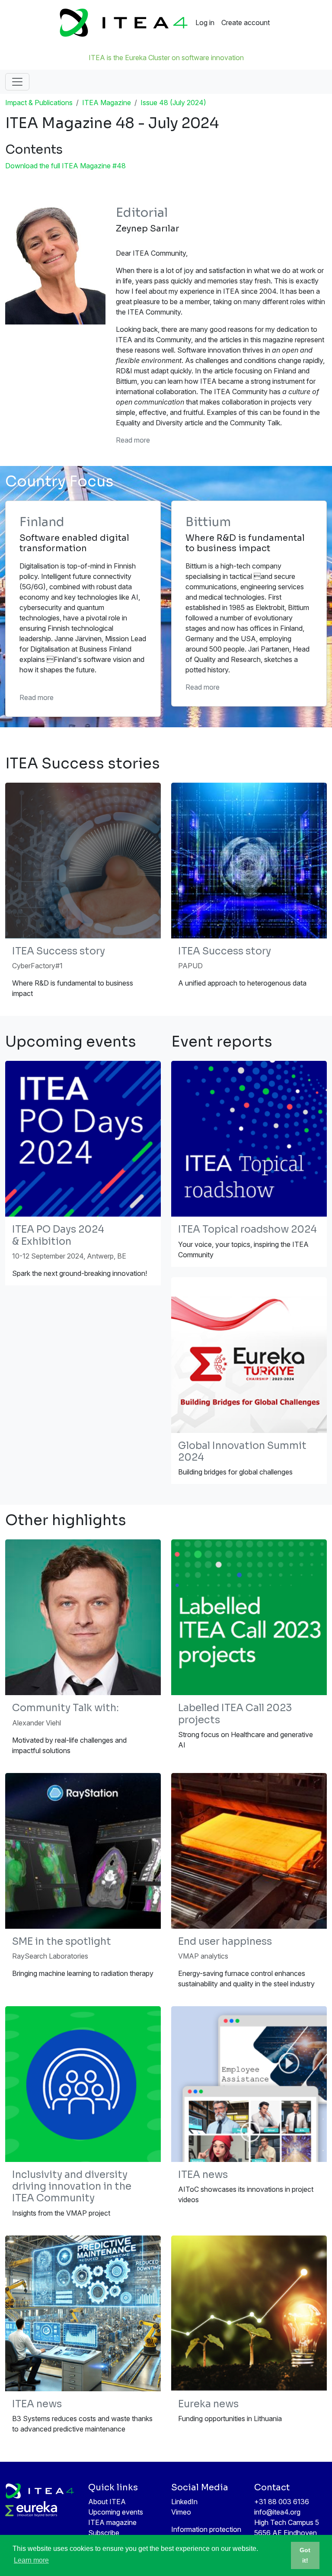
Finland (42, 522)
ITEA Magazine (107, 103)
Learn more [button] (31, 2560)
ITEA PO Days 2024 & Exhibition (58, 1235)
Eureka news (208, 2404)
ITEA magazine (112, 2522)
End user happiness (225, 1942)
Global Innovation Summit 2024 (242, 1452)
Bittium (208, 522)
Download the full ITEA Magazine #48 (65, 166)
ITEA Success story (59, 951)
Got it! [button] (305, 2555)
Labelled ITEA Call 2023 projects (235, 1714)
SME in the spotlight (62, 1942)
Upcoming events (116, 2512)
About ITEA (107, 2502)
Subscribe (104, 2533)
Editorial (142, 213)
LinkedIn (184, 2502)
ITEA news (203, 2175)
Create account (246, 22)
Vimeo (181, 2512)
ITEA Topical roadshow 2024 (247, 1229)
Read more (133, 440)
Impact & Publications (39, 103)
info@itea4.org (277, 2512)
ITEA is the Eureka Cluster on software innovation (166, 58)
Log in (205, 22)
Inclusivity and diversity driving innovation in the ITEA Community (72, 2186)
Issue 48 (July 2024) (173, 103)
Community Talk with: (65, 1708)
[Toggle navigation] (17, 82)
